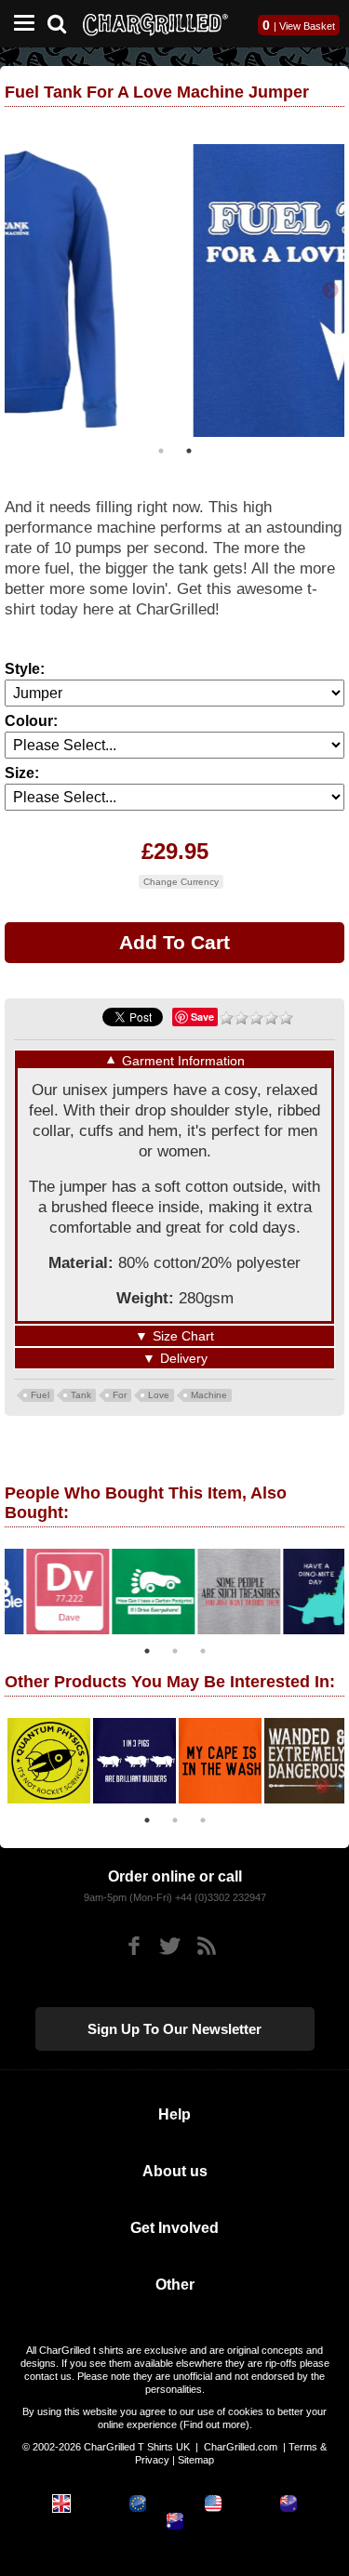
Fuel (40, 1395)
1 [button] (161, 451)
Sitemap (196, 2460)
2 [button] (189, 451)
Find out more (215, 2424)
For (120, 1395)
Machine (209, 1395)
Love (159, 1395)
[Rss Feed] (206, 1946)
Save (202, 1017)
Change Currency (181, 882)
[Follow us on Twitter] (170, 1946)
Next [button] (330, 291)
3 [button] (203, 1651)
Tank (81, 1395)
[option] (174, 291)
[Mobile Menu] (20, 24)
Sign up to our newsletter (174, 2029)
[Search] (64, 22)
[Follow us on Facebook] (134, 1946)
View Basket (307, 26)
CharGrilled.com (241, 2447)
